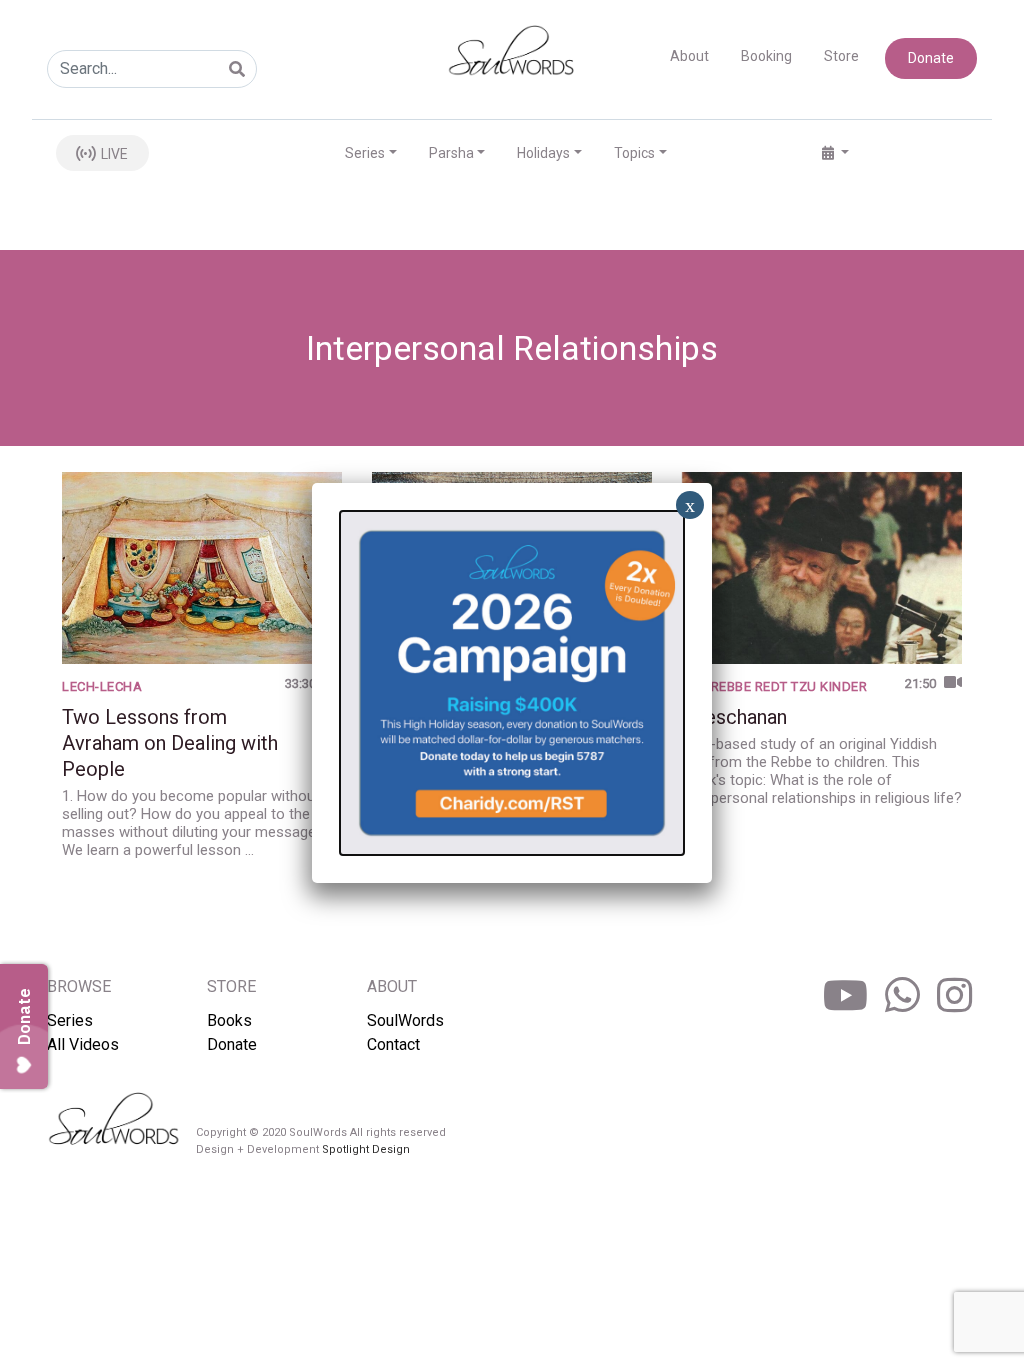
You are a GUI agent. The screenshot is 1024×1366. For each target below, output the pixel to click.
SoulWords (405, 1020)
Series (70, 1020)
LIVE (113, 154)
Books (229, 1020)
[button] (835, 153)
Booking (766, 56)
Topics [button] (634, 153)
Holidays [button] (543, 153)
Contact (393, 1044)
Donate (931, 58)
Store (841, 56)
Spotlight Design (366, 1149)
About (689, 56)
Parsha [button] (451, 153)
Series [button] (365, 153)
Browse (79, 986)
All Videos (83, 1044)
